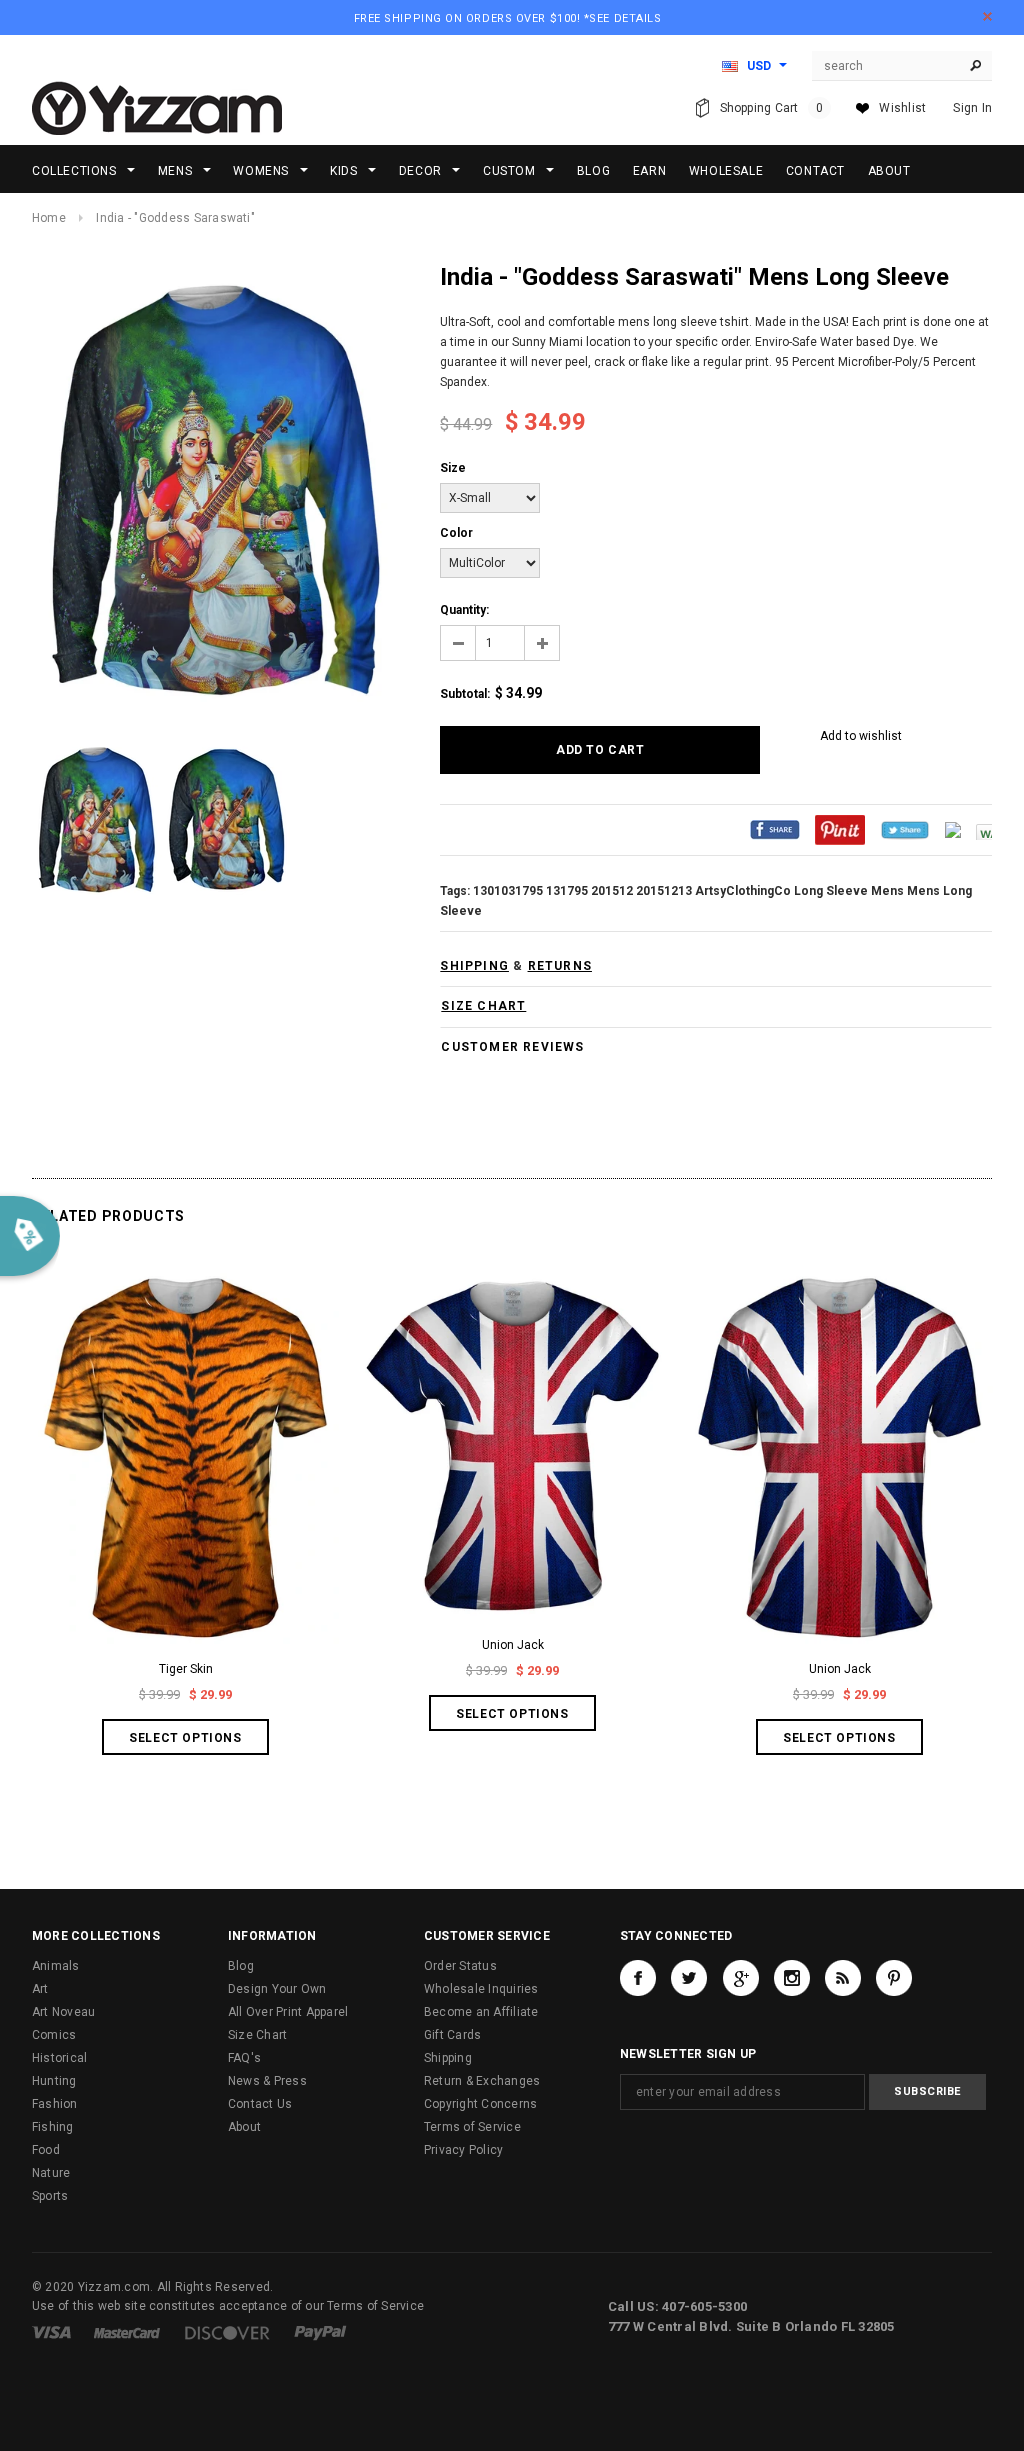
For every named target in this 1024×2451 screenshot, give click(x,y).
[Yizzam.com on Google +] (741, 1978)
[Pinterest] (840, 829)
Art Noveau (63, 2012)
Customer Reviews (512, 1047)
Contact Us (260, 2104)
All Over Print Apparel (288, 2012)
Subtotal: (465, 694)
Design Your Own (277, 1989)
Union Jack (513, 1645)
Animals (56, 1966)
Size (453, 468)
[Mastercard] (127, 2332)
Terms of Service (472, 2127)
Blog (241, 1966)
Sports (50, 2196)
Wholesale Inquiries (481, 1989)
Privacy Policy (463, 2150)
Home (49, 218)
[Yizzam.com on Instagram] (792, 1978)
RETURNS (560, 966)
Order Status (460, 1966)
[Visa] (51, 2332)
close (987, 16)
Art (40, 1989)
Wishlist (902, 108)
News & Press (267, 2081)
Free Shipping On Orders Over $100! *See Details (508, 18)
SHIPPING (474, 966)
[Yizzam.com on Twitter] (689, 1978)
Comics (54, 2035)
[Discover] (227, 2332)
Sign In (972, 108)
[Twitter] (905, 829)
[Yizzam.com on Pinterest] (894, 1978)
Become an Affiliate (481, 2012)
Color (456, 533)
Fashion (55, 2104)
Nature (51, 2173)
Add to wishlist (861, 736)
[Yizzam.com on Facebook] (638, 1978)
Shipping (448, 2058)
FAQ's (244, 2058)
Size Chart (257, 2035)
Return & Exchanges (482, 2081)
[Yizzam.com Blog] (843, 1978)
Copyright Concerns (480, 2104)
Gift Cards (452, 2035)
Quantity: (464, 610)
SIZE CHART (483, 1006)
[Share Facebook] (775, 829)
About (244, 2127)
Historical (59, 2058)
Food (46, 2150)
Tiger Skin (186, 1669)
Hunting (54, 2081)
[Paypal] (320, 2332)
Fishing (53, 2127)
